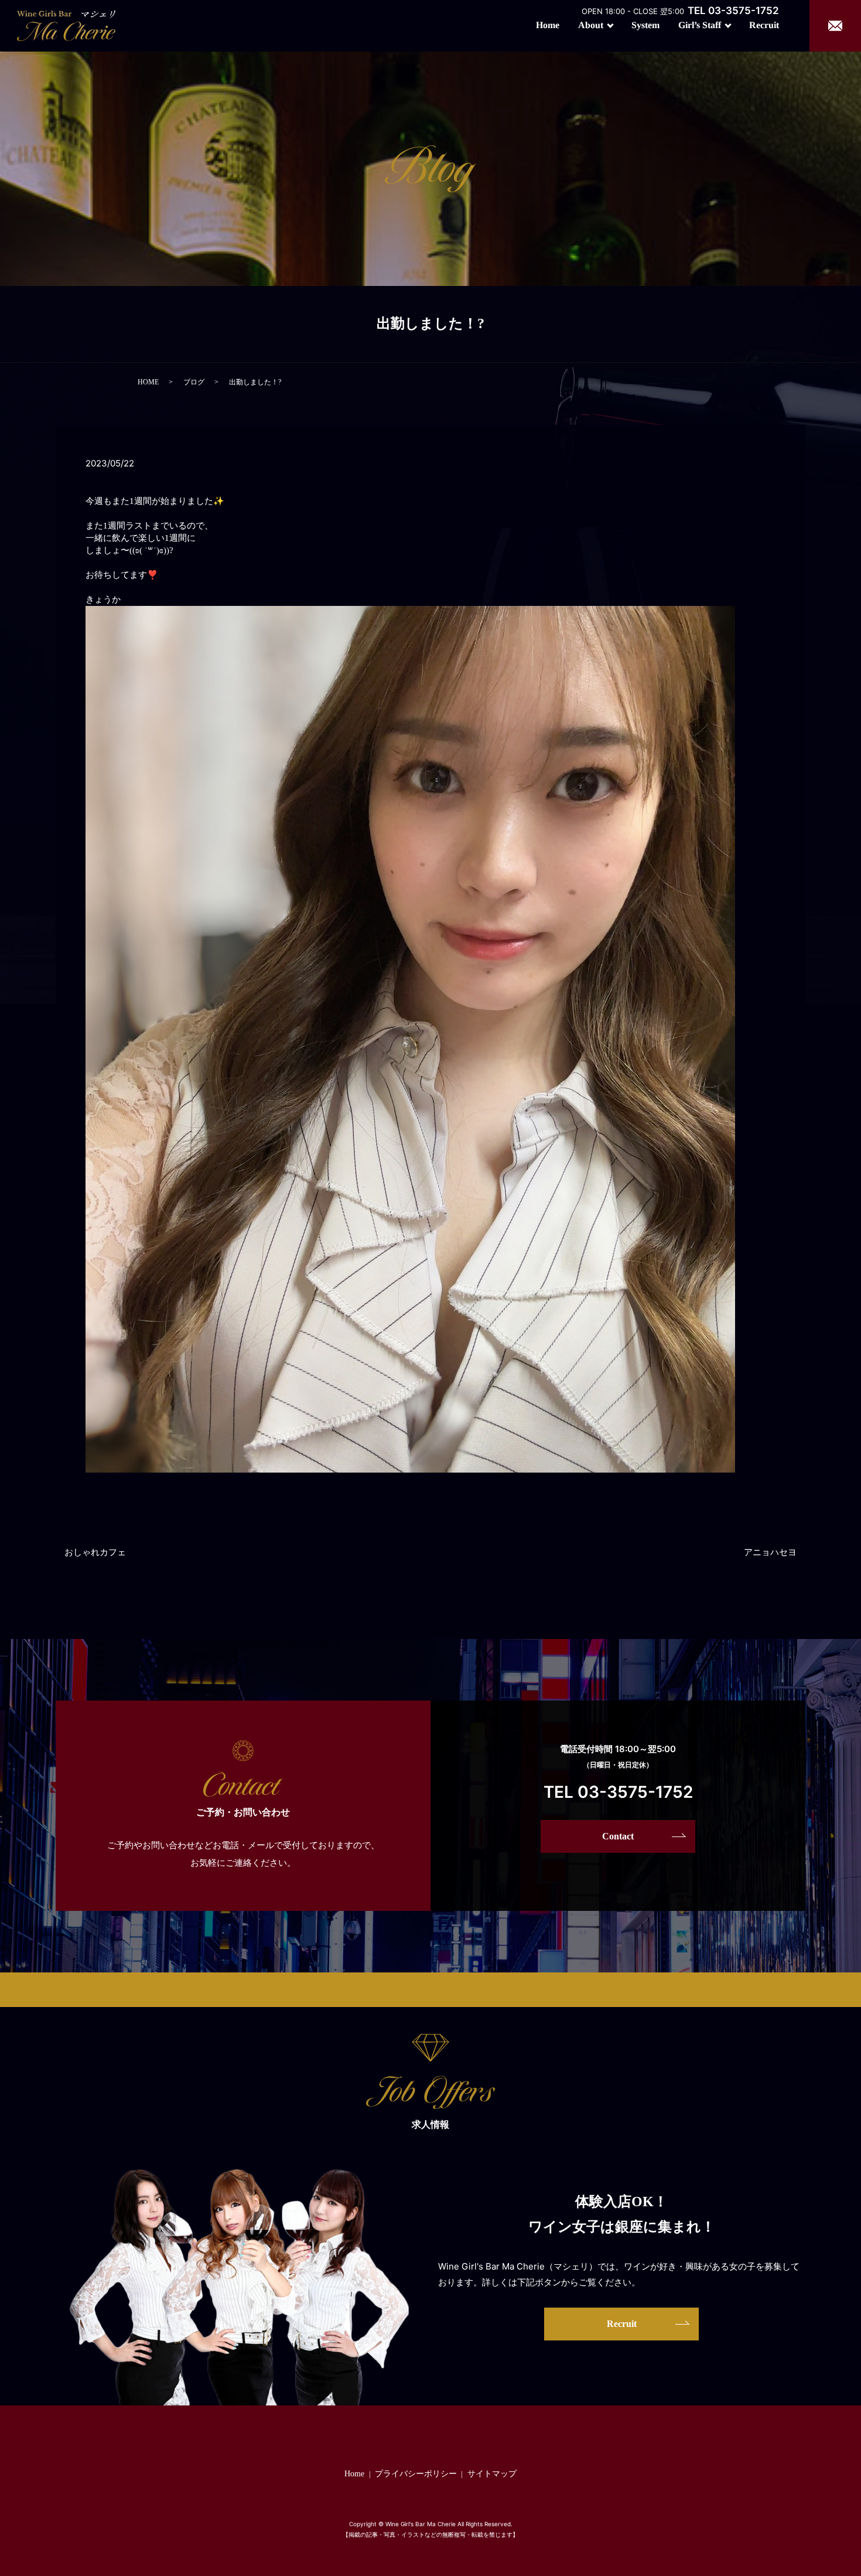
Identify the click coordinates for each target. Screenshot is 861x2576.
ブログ (194, 382)
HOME (148, 382)
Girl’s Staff (700, 25)
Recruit (764, 25)
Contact (618, 1836)
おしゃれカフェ (95, 1552)
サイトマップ (492, 2474)
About (591, 25)
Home (548, 25)
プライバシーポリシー (416, 2474)
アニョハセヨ (770, 1552)
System (645, 25)
